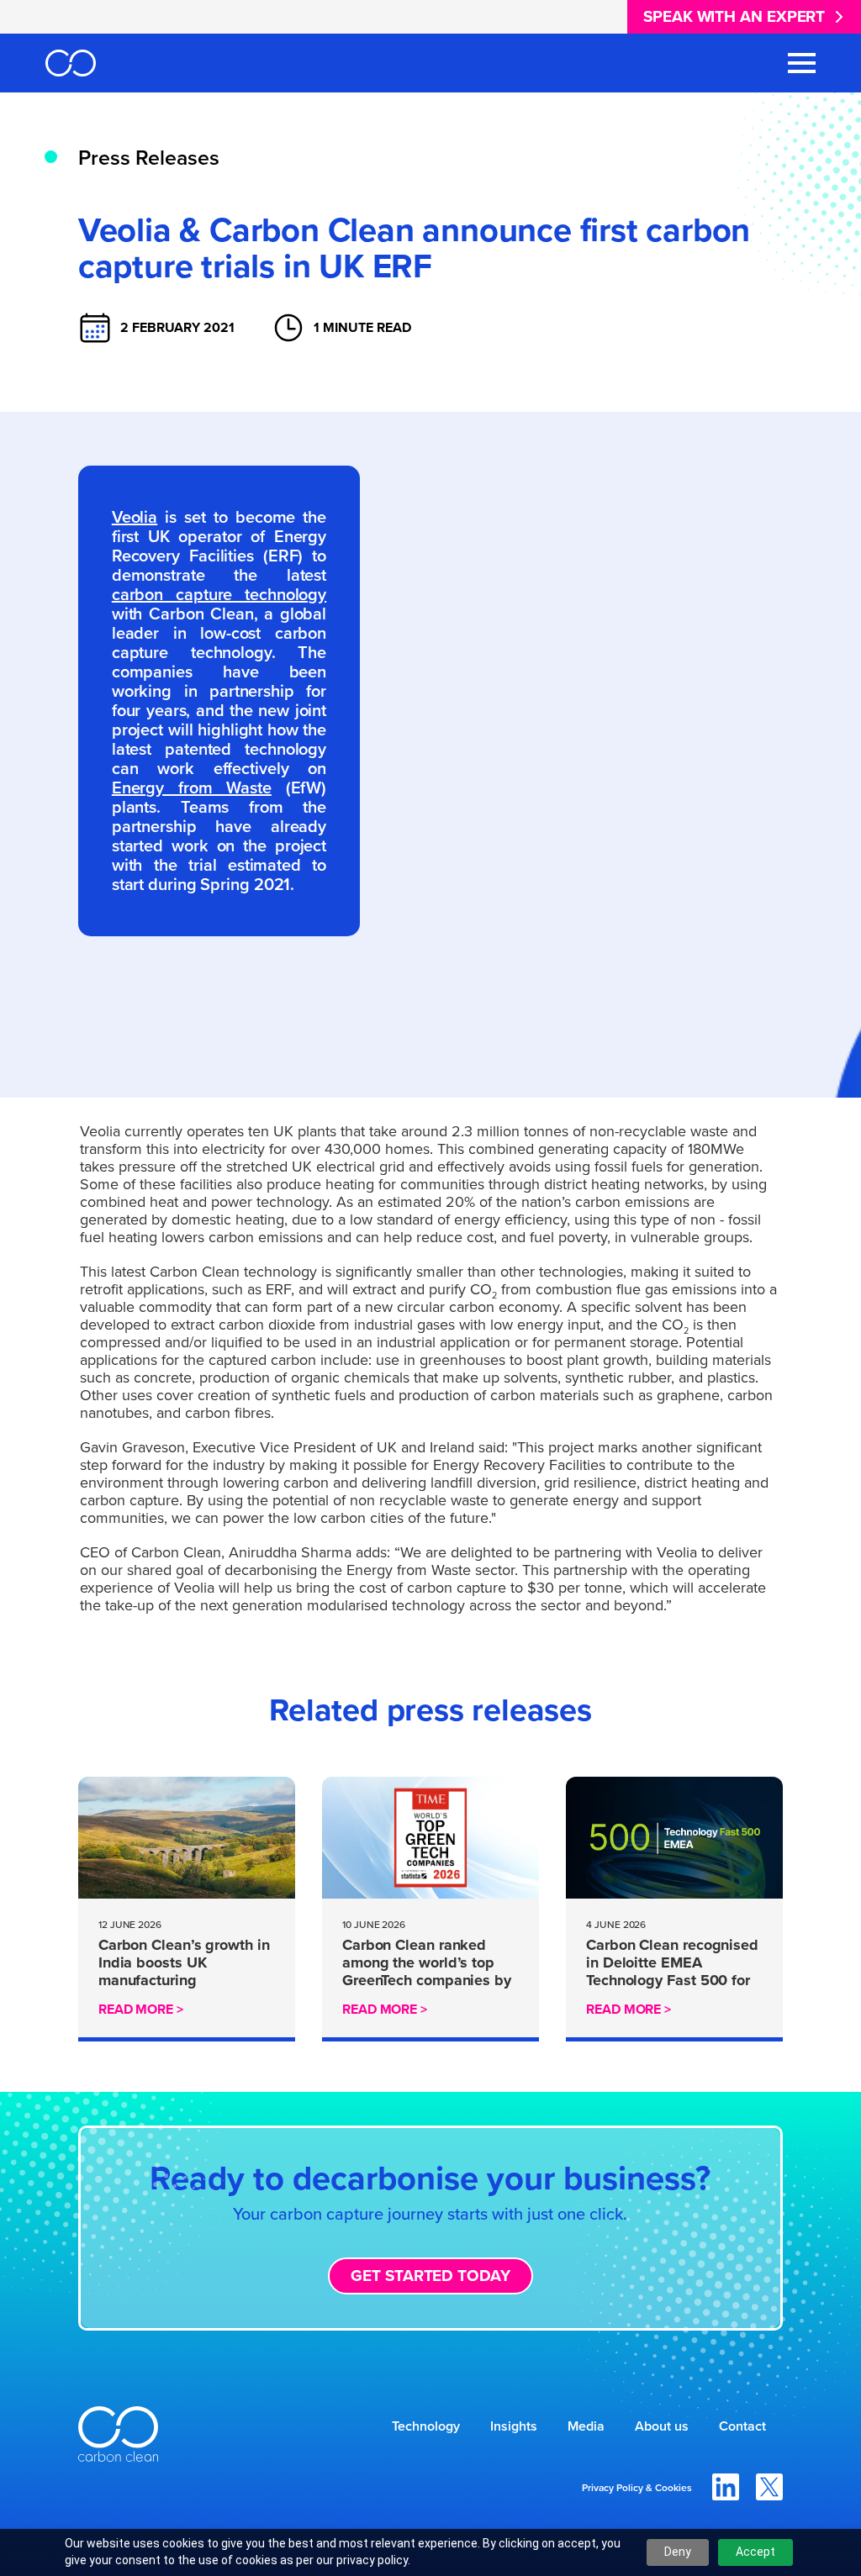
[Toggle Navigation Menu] (802, 63)
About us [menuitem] (662, 2426)
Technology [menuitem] (426, 2426)
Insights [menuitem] (514, 2426)
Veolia (135, 517)
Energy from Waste (192, 788)
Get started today (430, 2276)
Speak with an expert (734, 16)
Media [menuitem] (586, 2426)
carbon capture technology (219, 594)
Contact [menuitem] (742, 2426)
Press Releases (149, 158)
